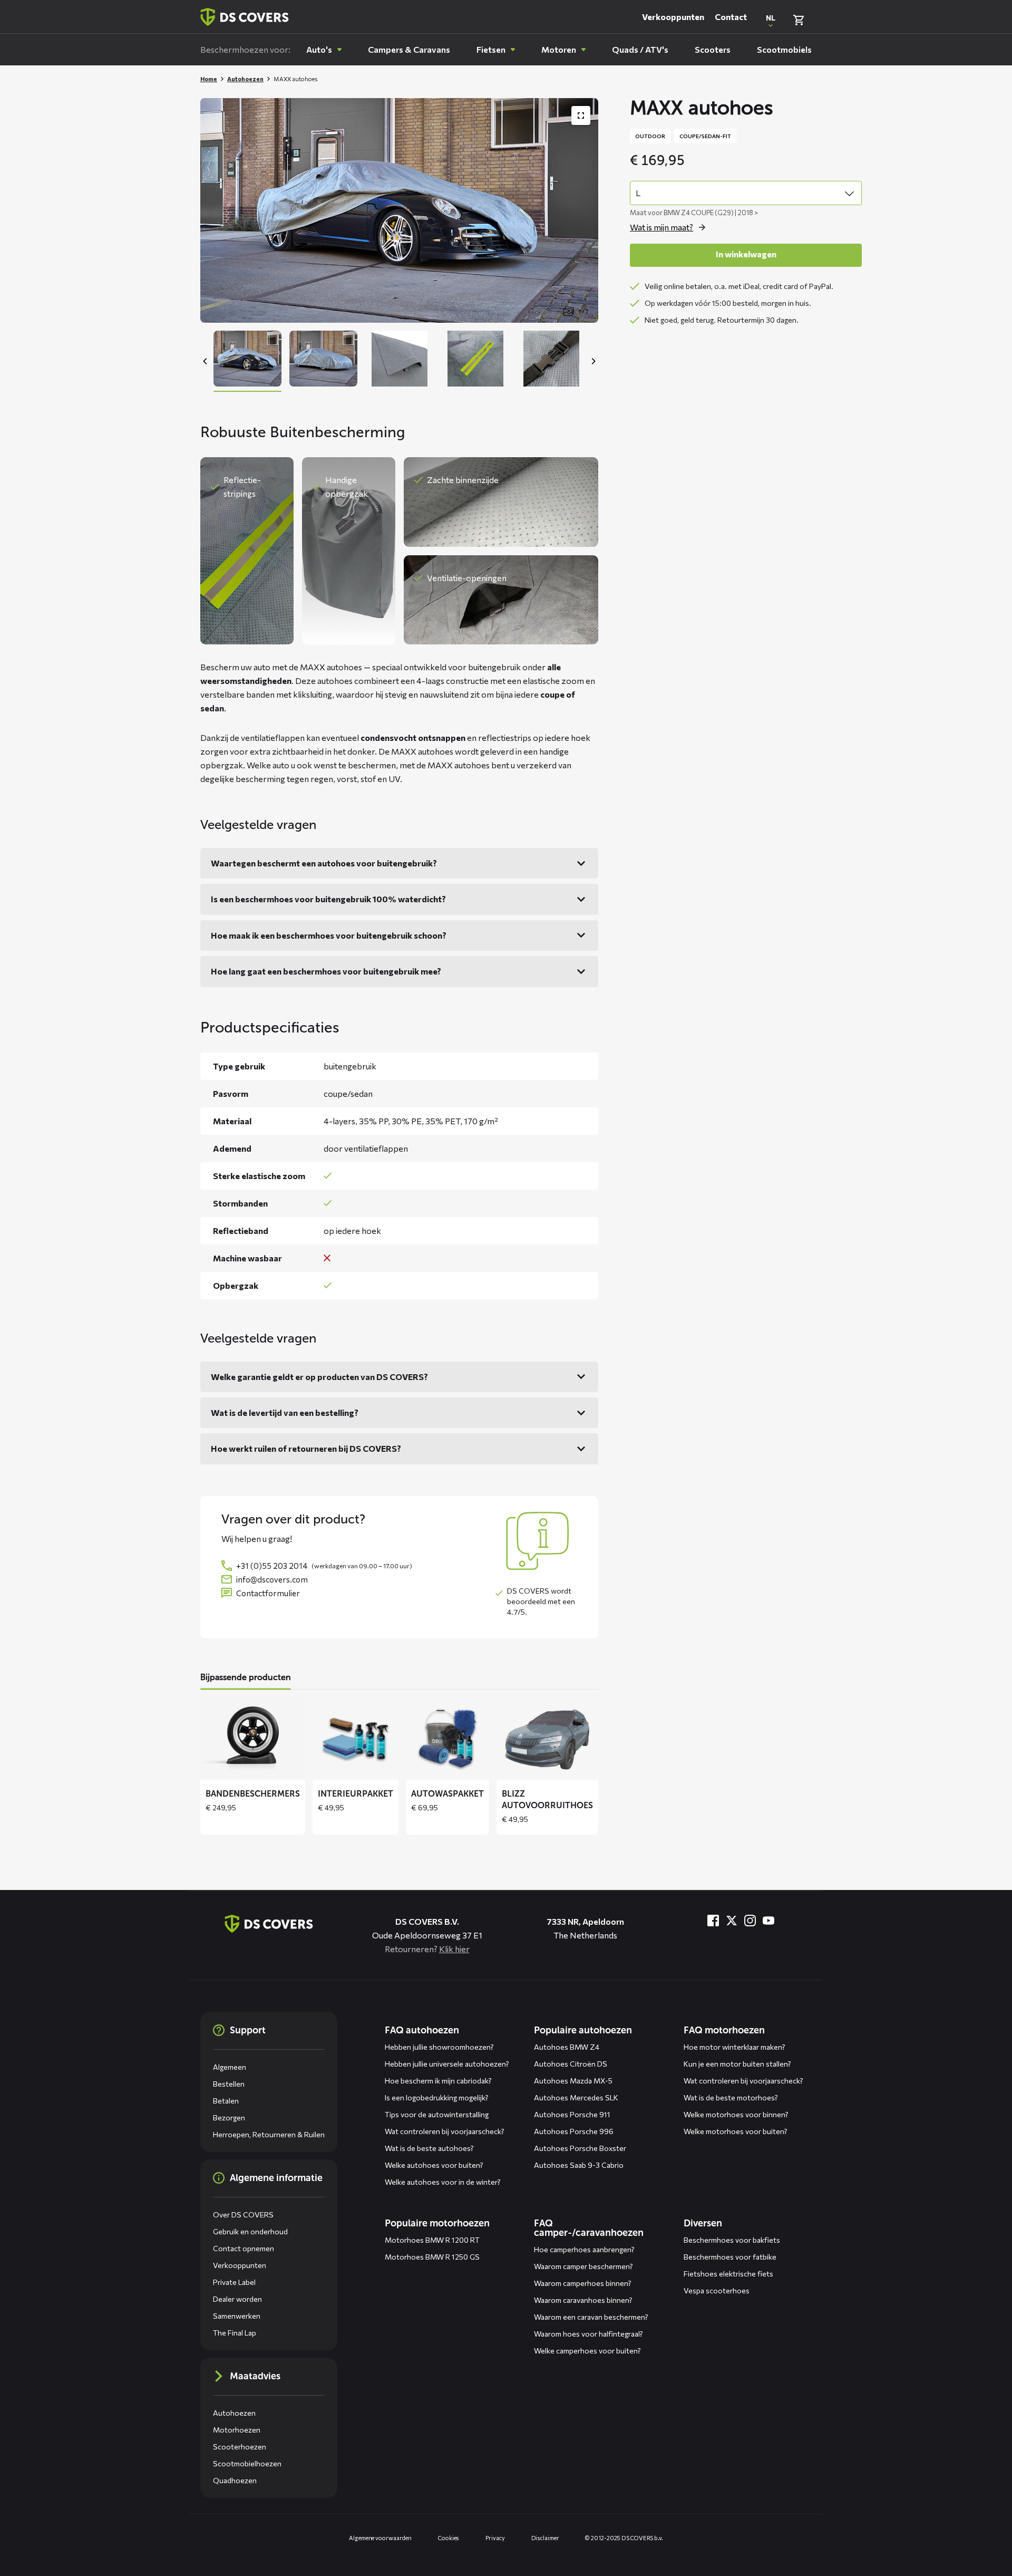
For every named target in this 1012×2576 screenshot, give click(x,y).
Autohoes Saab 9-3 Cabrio (579, 2165)
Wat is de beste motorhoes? (731, 2097)
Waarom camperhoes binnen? (583, 2283)
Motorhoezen (237, 2430)
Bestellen (229, 2084)
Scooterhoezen (240, 2447)
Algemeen (230, 2067)
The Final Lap (235, 2333)
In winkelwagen (746, 254)
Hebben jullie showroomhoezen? (439, 2047)
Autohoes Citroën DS (571, 2064)
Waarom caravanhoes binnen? (583, 2300)
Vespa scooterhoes (717, 2290)
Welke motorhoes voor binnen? (736, 2114)
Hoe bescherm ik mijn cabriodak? (438, 2081)
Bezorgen (229, 2117)
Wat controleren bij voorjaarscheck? (445, 2131)
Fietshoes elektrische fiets (728, 2274)
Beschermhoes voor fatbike (730, 2257)
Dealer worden (237, 2299)
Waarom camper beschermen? (583, 2266)
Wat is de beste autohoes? (429, 2148)
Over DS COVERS (243, 2215)
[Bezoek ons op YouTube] (768, 1921)
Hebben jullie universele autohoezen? (447, 2064)
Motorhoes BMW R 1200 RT (432, 2240)
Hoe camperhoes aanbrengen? (584, 2249)
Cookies (449, 2538)
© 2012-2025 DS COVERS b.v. (624, 2538)
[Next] (593, 361)
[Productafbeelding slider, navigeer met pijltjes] (399, 210)
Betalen (226, 2101)
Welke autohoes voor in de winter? (443, 2182)
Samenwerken (237, 2316)
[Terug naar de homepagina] (269, 1924)
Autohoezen (245, 79)
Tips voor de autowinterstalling (437, 2114)
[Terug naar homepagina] (245, 17)
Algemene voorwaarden (380, 2538)
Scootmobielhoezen (247, 2463)
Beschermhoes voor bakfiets (732, 2240)
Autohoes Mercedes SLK (576, 2097)
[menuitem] (324, 50)
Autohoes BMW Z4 (567, 2047)
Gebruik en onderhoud (250, 2231)
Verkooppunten (673, 17)
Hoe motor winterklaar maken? (734, 2047)
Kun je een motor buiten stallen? (737, 2064)
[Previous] (206, 361)
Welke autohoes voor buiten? (434, 2165)
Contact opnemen (244, 2248)
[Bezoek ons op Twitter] (732, 1921)
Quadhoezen (235, 2480)
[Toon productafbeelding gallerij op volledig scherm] (581, 115)
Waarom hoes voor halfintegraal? (588, 2334)
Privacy (495, 2538)
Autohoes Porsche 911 (572, 2114)
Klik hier (454, 1949)
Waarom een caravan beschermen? (591, 2317)
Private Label (234, 2282)
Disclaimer (545, 2538)
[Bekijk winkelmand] (799, 20)
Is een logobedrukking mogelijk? (437, 2097)
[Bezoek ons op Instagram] (750, 1921)
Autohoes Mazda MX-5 (573, 2081)
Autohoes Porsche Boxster (580, 2148)
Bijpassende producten (246, 1677)
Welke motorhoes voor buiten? (736, 2131)
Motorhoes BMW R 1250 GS (432, 2257)
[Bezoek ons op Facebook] (713, 1921)
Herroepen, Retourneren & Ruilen (269, 2134)
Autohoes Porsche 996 (574, 2131)
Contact (731, 17)
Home (209, 79)
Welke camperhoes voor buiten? (587, 2351)
